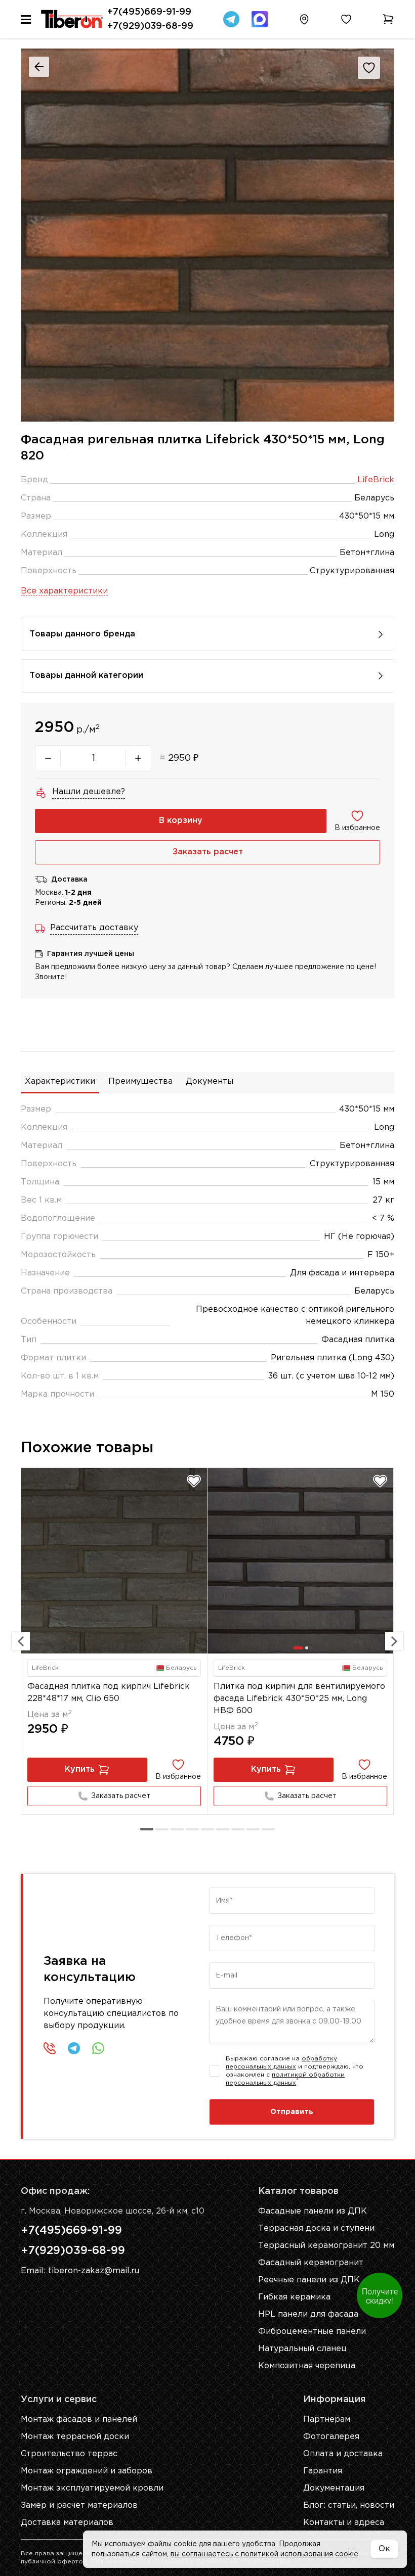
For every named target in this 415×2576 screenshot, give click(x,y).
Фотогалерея (331, 2437)
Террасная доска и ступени (316, 2228)
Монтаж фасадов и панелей (79, 2420)
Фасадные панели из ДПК (313, 2211)
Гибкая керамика (294, 2297)
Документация (334, 2488)
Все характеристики (64, 591)
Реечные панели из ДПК (309, 2280)
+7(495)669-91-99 (149, 12)
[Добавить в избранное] (194, 1481)
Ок (384, 2549)
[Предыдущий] (21, 1641)
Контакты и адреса (344, 2523)
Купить (80, 1769)
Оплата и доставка (343, 2454)
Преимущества (140, 1082)
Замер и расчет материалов (79, 2505)
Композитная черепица (307, 2366)
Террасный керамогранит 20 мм (326, 2246)
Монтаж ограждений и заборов (87, 2471)
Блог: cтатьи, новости (349, 2505)
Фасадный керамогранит (311, 2263)
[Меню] (26, 19)
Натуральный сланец (302, 2349)
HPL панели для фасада (308, 2314)
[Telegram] (231, 19)
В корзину (181, 821)
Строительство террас (69, 2454)
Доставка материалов (67, 2523)
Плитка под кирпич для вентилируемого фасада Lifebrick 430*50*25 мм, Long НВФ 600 (299, 1699)
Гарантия (323, 2471)
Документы (210, 1082)
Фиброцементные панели (312, 2332)
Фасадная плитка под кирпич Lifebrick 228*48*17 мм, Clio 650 (109, 1693)
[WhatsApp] (98, 2048)
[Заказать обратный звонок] (50, 2048)
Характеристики (60, 1082)
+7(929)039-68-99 (150, 26)
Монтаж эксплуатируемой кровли (92, 2488)
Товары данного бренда (82, 634)
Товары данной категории (86, 676)
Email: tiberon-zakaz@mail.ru (80, 2271)
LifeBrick (376, 480)
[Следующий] (394, 1641)
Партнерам (327, 2420)
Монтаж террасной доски (75, 2437)
